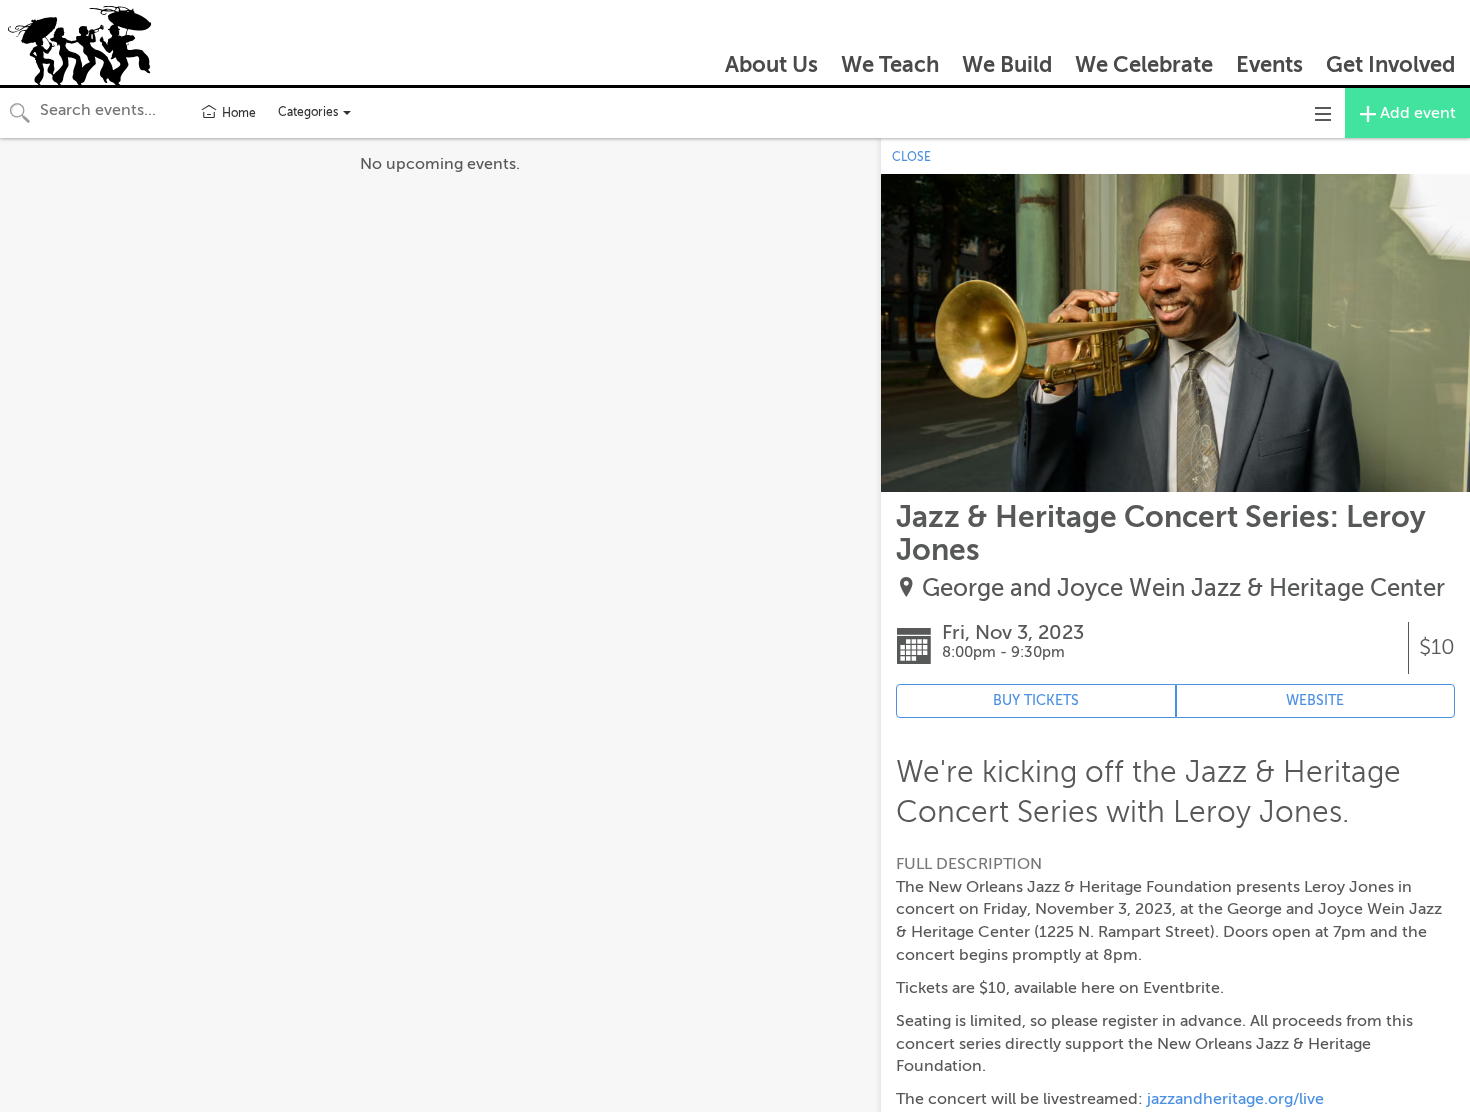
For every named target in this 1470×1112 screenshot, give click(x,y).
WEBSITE (1315, 700)
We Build (1007, 64)
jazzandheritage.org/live (1235, 1099)
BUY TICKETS (1036, 700)
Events (1269, 64)
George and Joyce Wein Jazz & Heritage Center (1183, 588)
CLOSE (911, 157)
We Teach (890, 64)
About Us (771, 64)
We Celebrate (1144, 64)
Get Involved (1390, 64)
